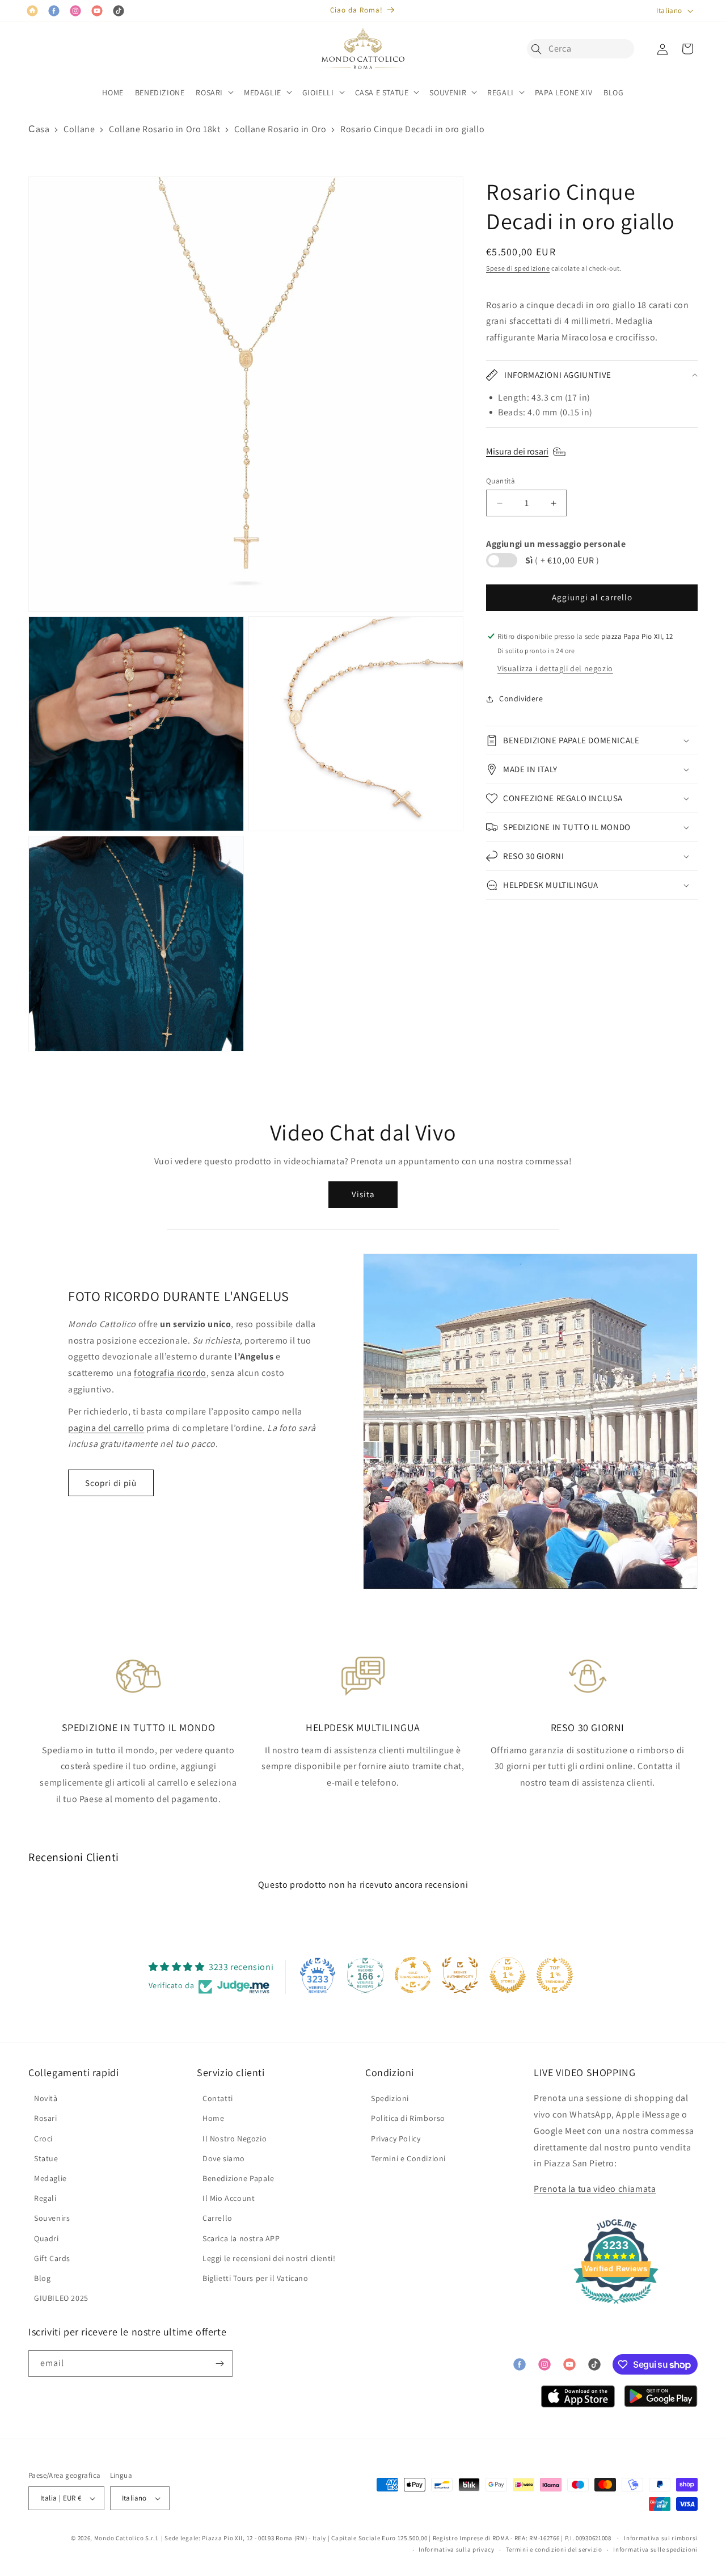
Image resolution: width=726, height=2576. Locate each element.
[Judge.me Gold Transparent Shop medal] (413, 1975)
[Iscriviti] (220, 2364)
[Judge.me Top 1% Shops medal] (508, 1975)
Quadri (47, 2238)
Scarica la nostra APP (241, 2238)
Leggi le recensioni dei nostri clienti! (269, 2258)
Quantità (501, 481)
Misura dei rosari (517, 451)
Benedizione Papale (239, 2178)
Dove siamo (224, 2158)
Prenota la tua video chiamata (595, 2189)
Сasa (39, 129)
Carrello (218, 2218)
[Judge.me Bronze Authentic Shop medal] (460, 1975)
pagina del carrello (106, 1428)
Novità (46, 2098)
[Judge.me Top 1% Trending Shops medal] (555, 1975)
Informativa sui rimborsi (661, 2538)
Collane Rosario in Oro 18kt (164, 129)
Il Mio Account (229, 2198)
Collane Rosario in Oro (280, 129)
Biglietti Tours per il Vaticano (256, 2278)
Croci (43, 2139)
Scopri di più (111, 1483)
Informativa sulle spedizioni (655, 2549)
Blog (42, 2278)
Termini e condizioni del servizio (554, 2549)
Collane (79, 129)
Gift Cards (52, 2258)
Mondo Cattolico (119, 2538)
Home (213, 2118)
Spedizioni (390, 2098)
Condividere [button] (521, 698)
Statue (46, 2158)
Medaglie (50, 2178)
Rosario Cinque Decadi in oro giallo (412, 129)
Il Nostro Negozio (235, 2139)
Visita (363, 1194)
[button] (539, 49)
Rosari (46, 2118)
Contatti (218, 2098)
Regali (45, 2198)
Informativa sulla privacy (457, 2549)
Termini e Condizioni (408, 2158)
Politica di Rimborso (408, 2118)
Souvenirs (52, 2218)
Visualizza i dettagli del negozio (555, 668)
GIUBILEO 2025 (61, 2298)
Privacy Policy (396, 2139)
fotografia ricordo (170, 1373)
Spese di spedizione (518, 268)
